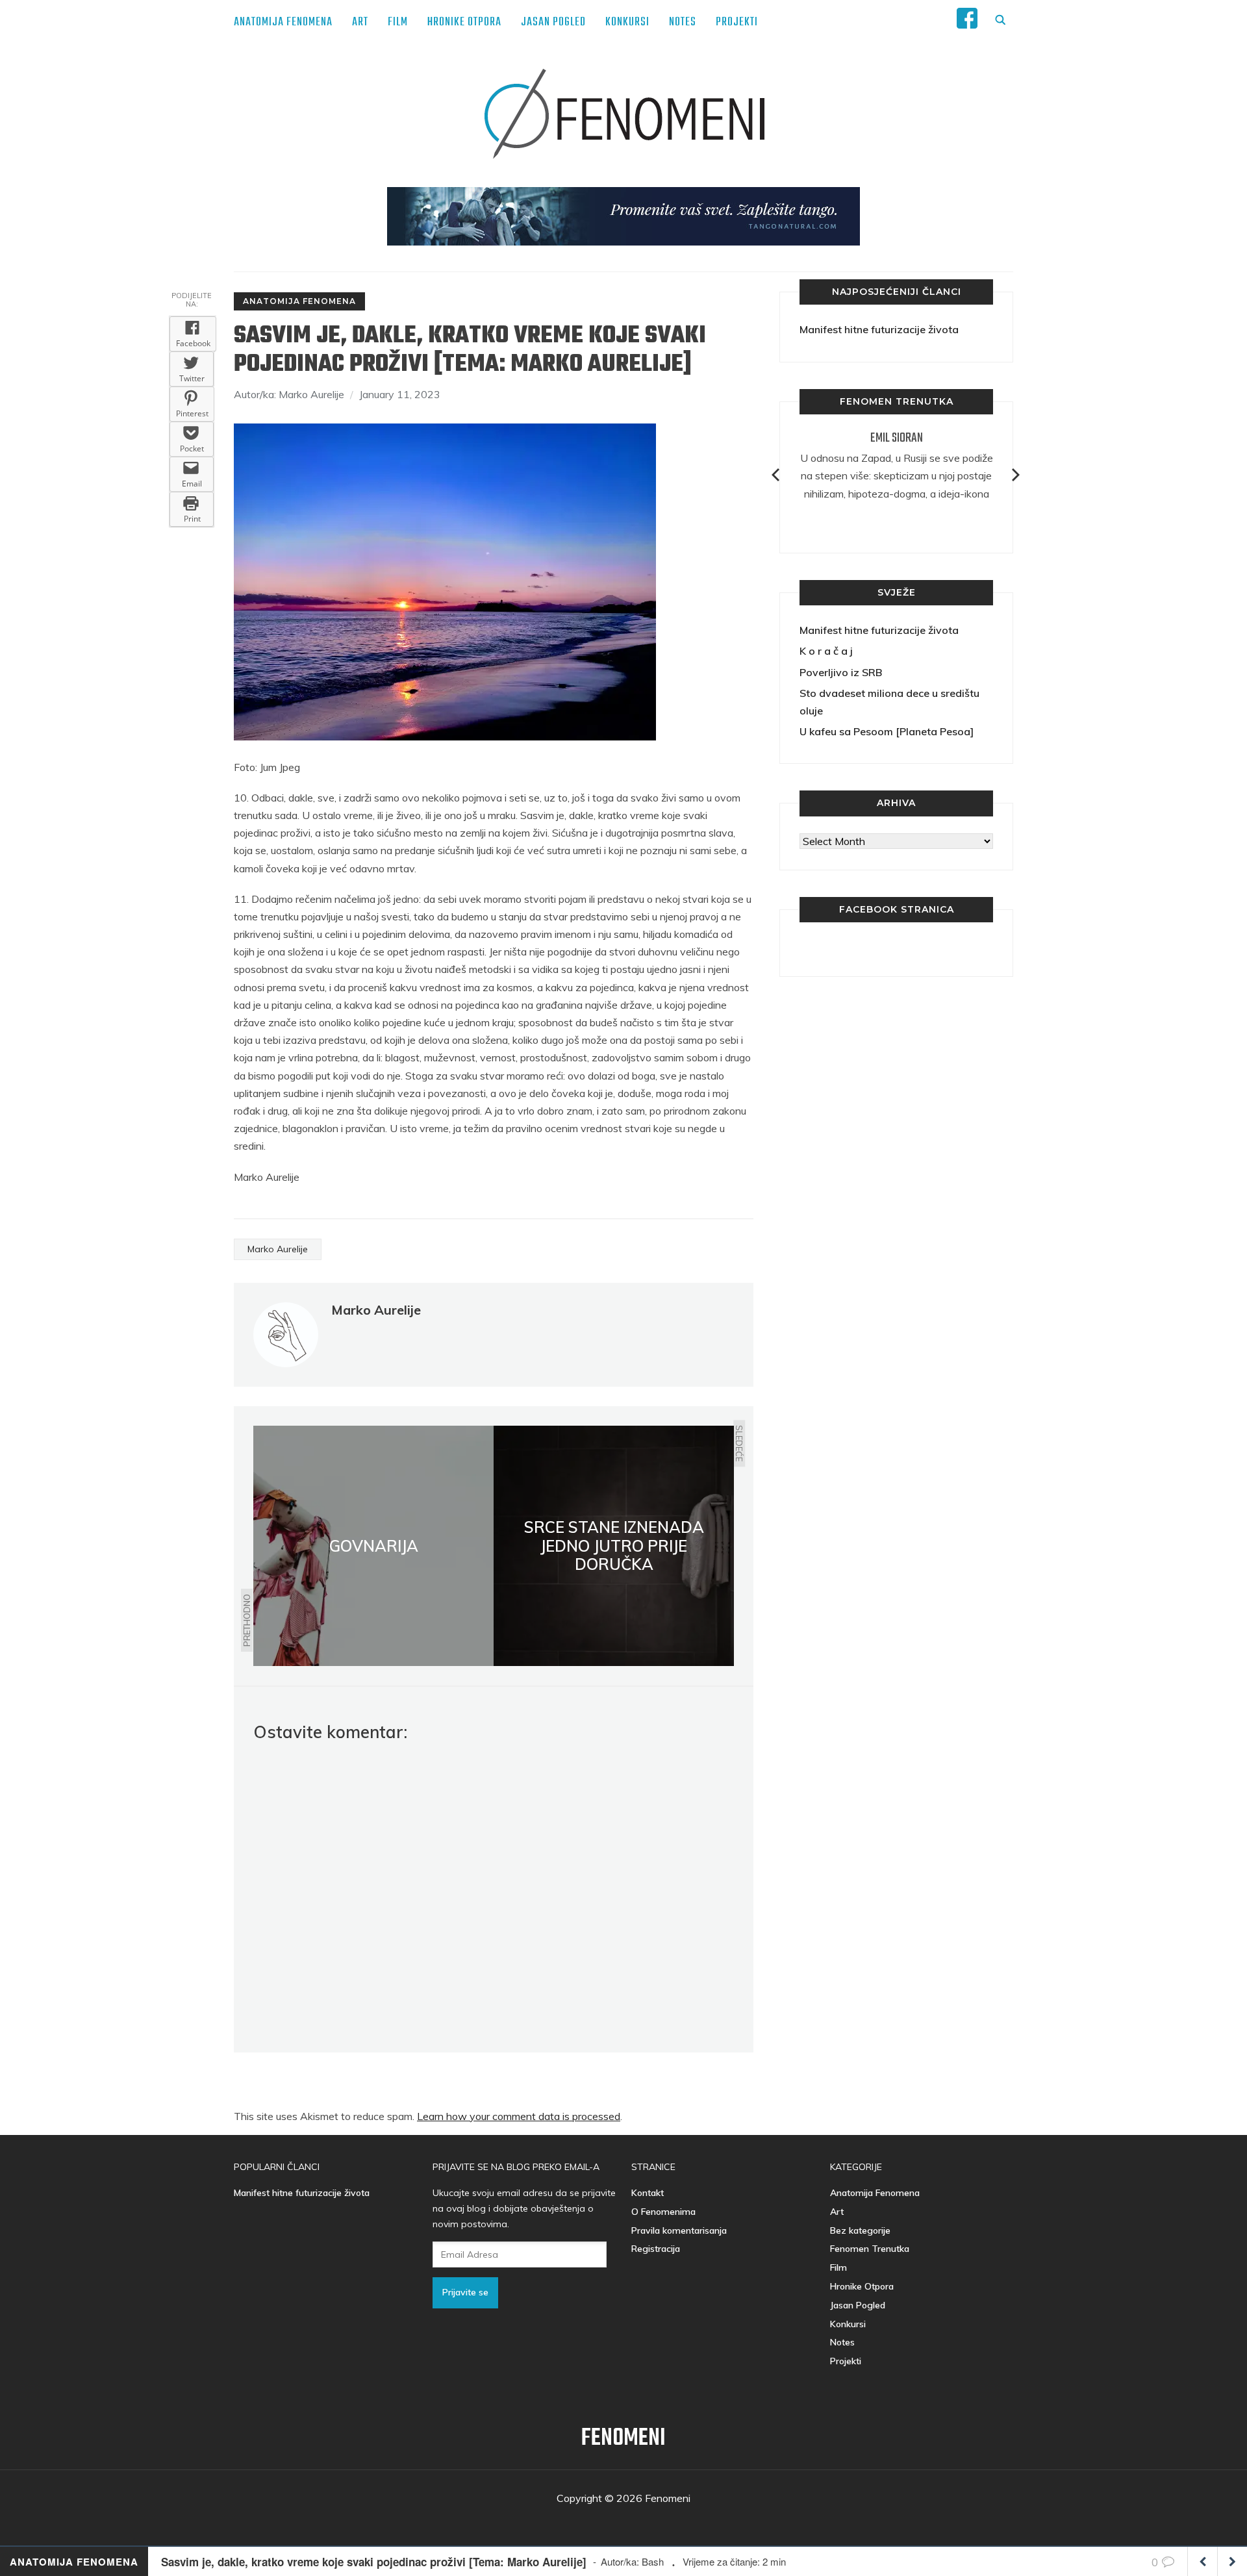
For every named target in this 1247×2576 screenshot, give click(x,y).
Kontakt (648, 2193)
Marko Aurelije (278, 1249)
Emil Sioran (897, 438)
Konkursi (627, 22)
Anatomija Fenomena (283, 22)
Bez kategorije (860, 2230)
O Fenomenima (663, 2212)
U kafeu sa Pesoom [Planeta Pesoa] (887, 731)
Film (398, 22)
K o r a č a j (826, 651)
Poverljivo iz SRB (841, 672)
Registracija (656, 2249)
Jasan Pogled (553, 22)
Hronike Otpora (464, 22)
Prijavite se (465, 2292)
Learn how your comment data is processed (519, 2116)
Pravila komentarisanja (679, 2230)
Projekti (737, 22)
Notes (683, 22)
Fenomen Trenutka (870, 2249)
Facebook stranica (897, 909)
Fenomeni (623, 2439)
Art (360, 22)
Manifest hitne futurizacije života (879, 329)
